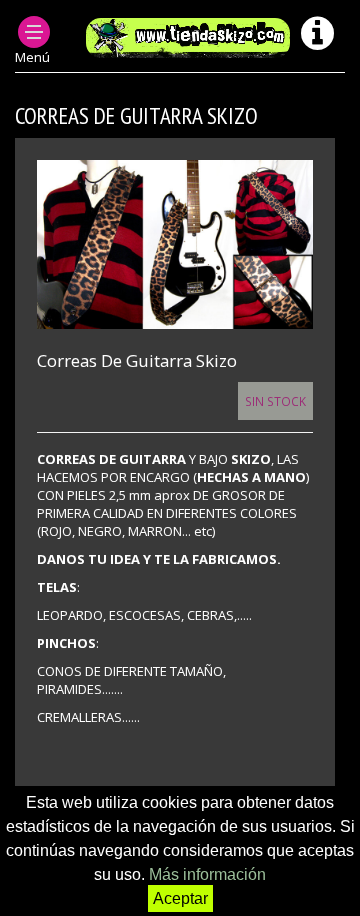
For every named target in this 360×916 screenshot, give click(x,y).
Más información (207, 874)
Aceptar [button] (180, 898)
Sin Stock (275, 401)
